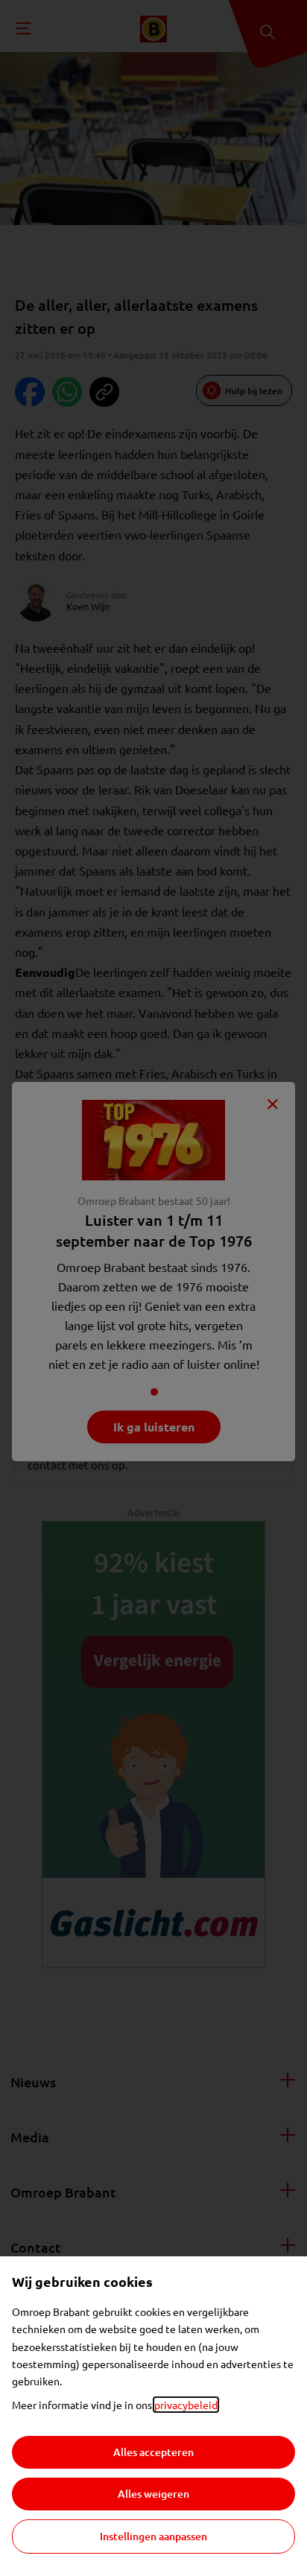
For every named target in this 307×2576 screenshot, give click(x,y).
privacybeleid (186, 2405)
